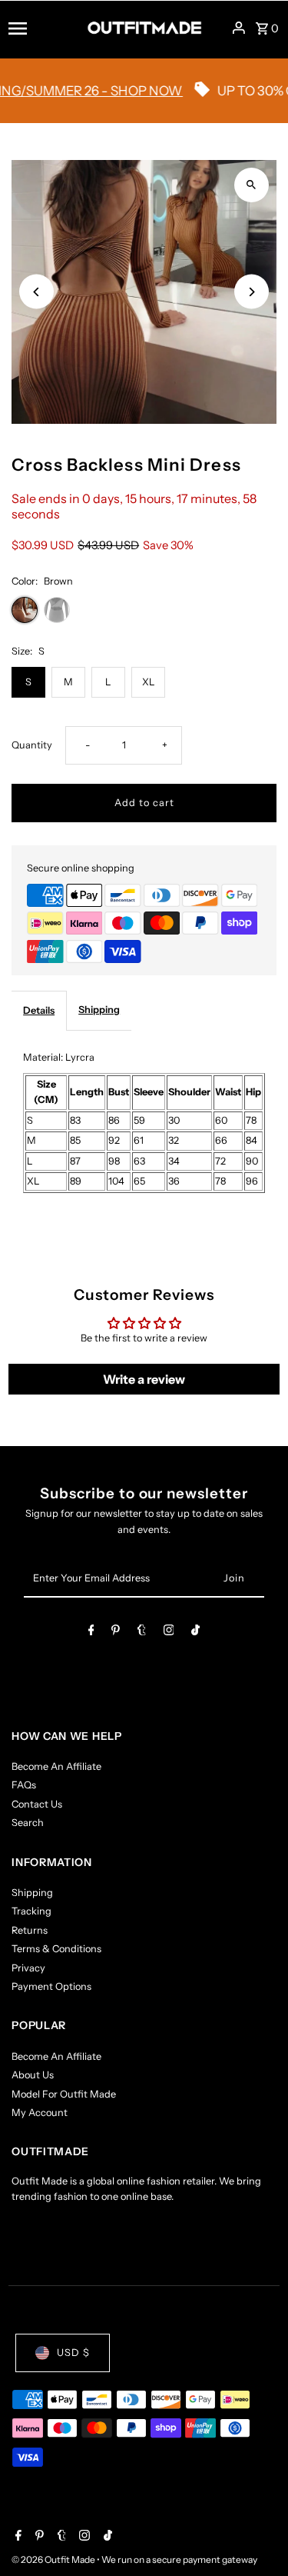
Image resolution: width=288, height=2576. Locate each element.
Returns (30, 1930)
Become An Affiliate (56, 1766)
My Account (40, 2113)
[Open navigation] (43, 28)
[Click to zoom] (252, 185)
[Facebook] (91, 1633)
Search (28, 1823)
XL (149, 682)
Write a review (144, 1379)
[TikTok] (195, 1633)
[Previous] (36, 292)
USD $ (73, 2353)
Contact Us (37, 1804)
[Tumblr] (142, 1633)
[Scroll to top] (255, 2536)
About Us (33, 2075)
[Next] (252, 292)
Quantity (32, 745)
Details (39, 1010)
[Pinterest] (116, 1633)
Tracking (31, 1911)
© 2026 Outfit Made (54, 2559)
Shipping (99, 1010)
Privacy (28, 1968)
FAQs (24, 1785)
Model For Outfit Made (64, 2094)
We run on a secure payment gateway (179, 2559)
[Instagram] (169, 1633)
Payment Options (51, 1986)
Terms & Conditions (56, 1949)
